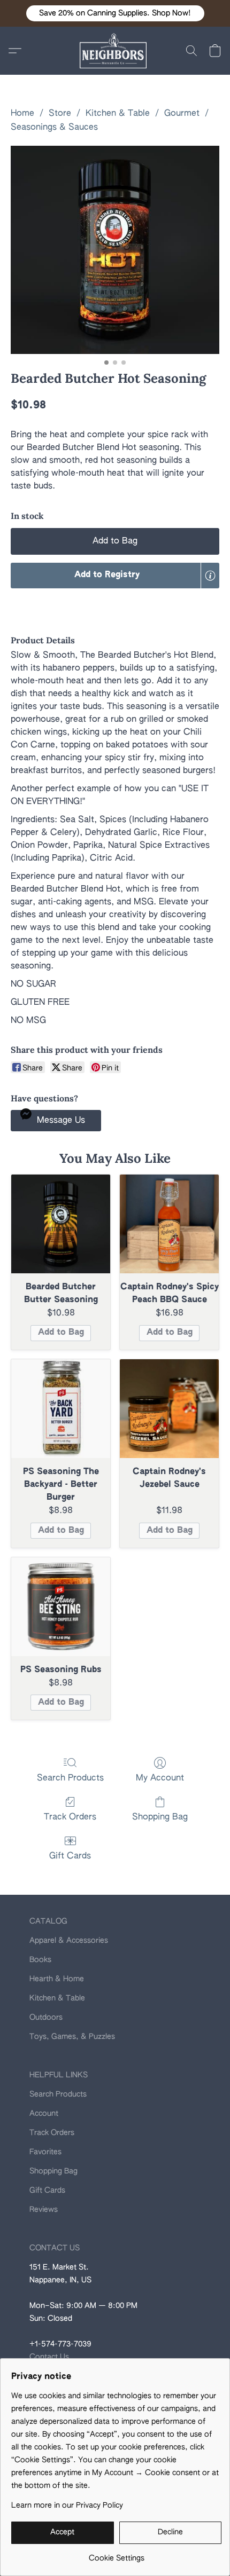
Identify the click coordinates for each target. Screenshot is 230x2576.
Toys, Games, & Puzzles (72, 2037)
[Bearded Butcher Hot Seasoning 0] (115, 250)
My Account (160, 1778)
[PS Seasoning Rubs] (61, 1607)
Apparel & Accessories (69, 1941)
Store (60, 114)
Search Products (70, 1778)
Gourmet (182, 114)
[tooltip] (210, 576)
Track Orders (70, 1817)
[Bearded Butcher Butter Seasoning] (61, 1224)
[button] (115, 13)
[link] (116, 2554)
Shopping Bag (160, 1817)
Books (40, 1960)
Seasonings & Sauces (54, 128)
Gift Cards (70, 1856)
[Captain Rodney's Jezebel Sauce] (169, 1409)
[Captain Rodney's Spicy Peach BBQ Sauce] (169, 1224)
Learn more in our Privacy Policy (67, 2506)
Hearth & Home (57, 1979)
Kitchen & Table (118, 114)
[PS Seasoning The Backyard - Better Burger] (61, 1409)
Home (22, 114)
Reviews (44, 2210)
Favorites (45, 2152)
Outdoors (46, 2018)
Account (44, 2114)
